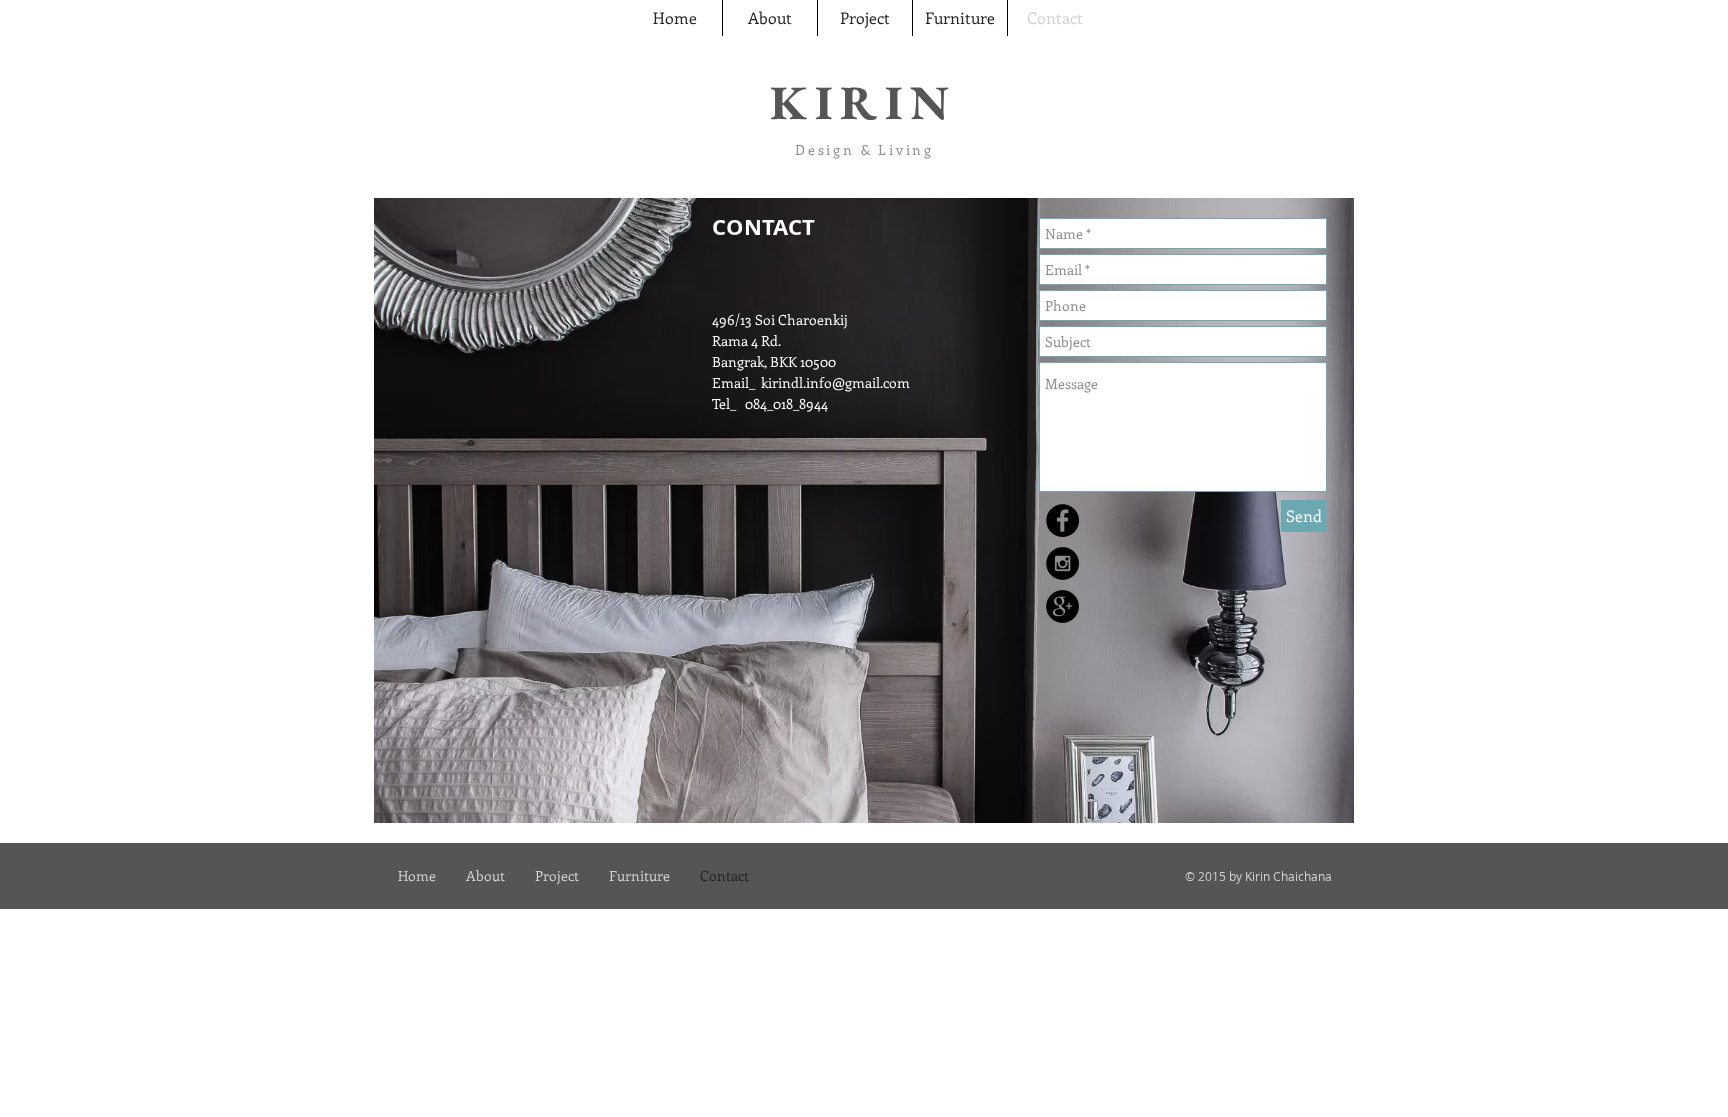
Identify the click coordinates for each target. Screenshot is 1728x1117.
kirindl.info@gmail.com (835, 382)
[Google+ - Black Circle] (1062, 606)
